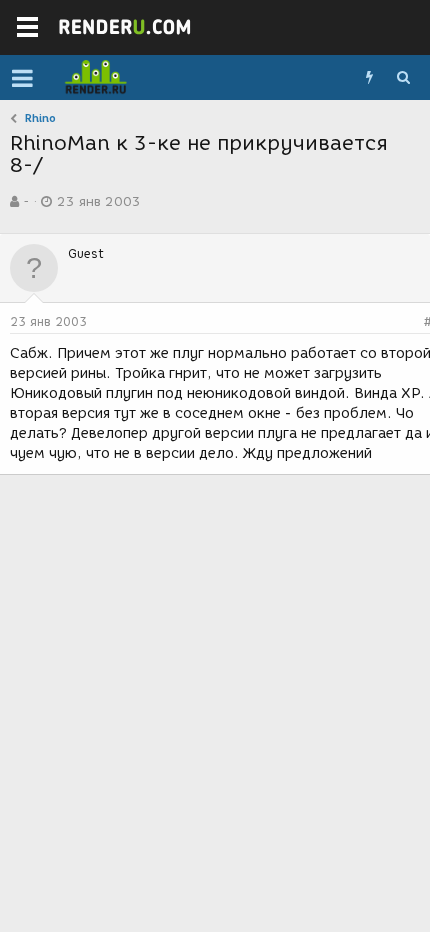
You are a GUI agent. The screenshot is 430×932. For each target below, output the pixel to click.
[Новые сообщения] (369, 78)
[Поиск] (403, 78)
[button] (22, 78)
